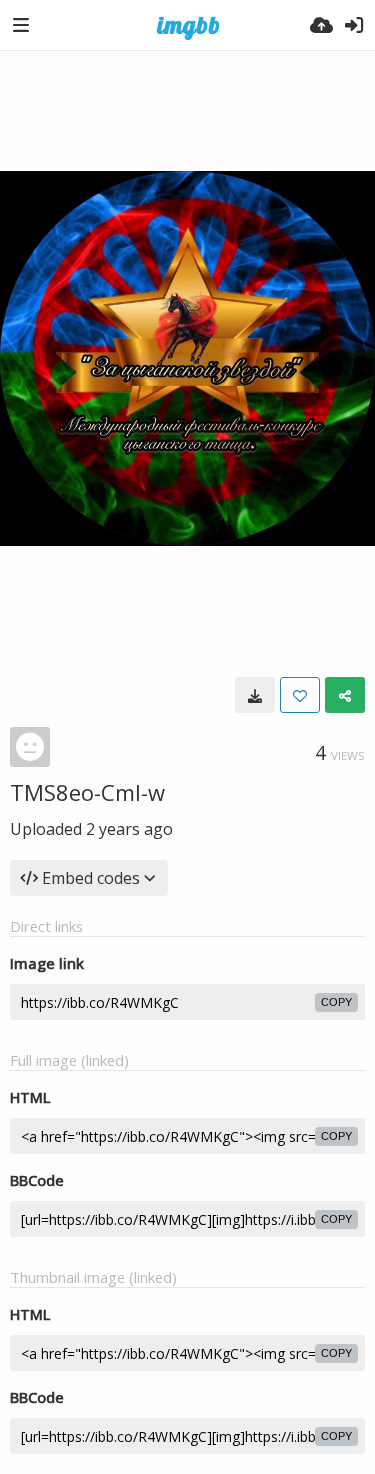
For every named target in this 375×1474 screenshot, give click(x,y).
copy (336, 1002)
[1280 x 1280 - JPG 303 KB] (255, 695)
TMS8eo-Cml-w (87, 792)
